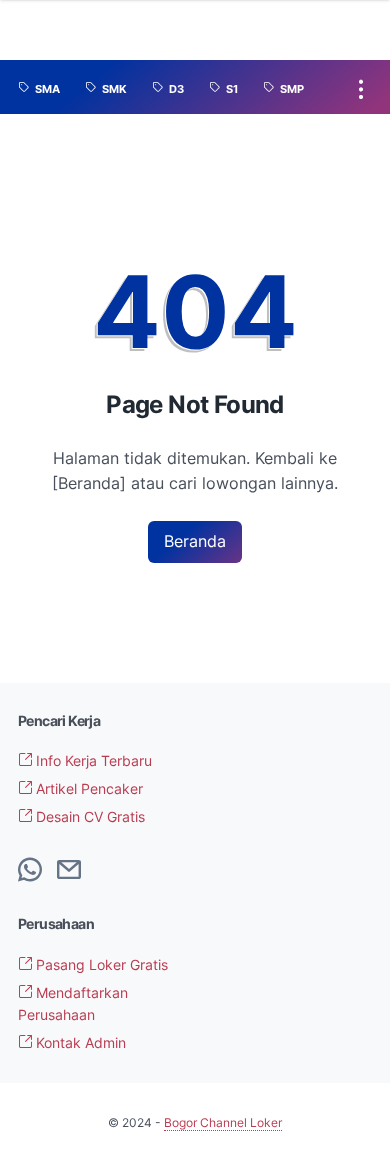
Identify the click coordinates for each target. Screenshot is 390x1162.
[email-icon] (69, 871)
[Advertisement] (289, 976)
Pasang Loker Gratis (100, 964)
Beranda (195, 541)
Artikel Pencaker (87, 788)
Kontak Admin (79, 1042)
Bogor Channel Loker (223, 1122)
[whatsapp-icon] (30, 871)
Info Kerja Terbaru (92, 760)
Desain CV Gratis (88, 816)
